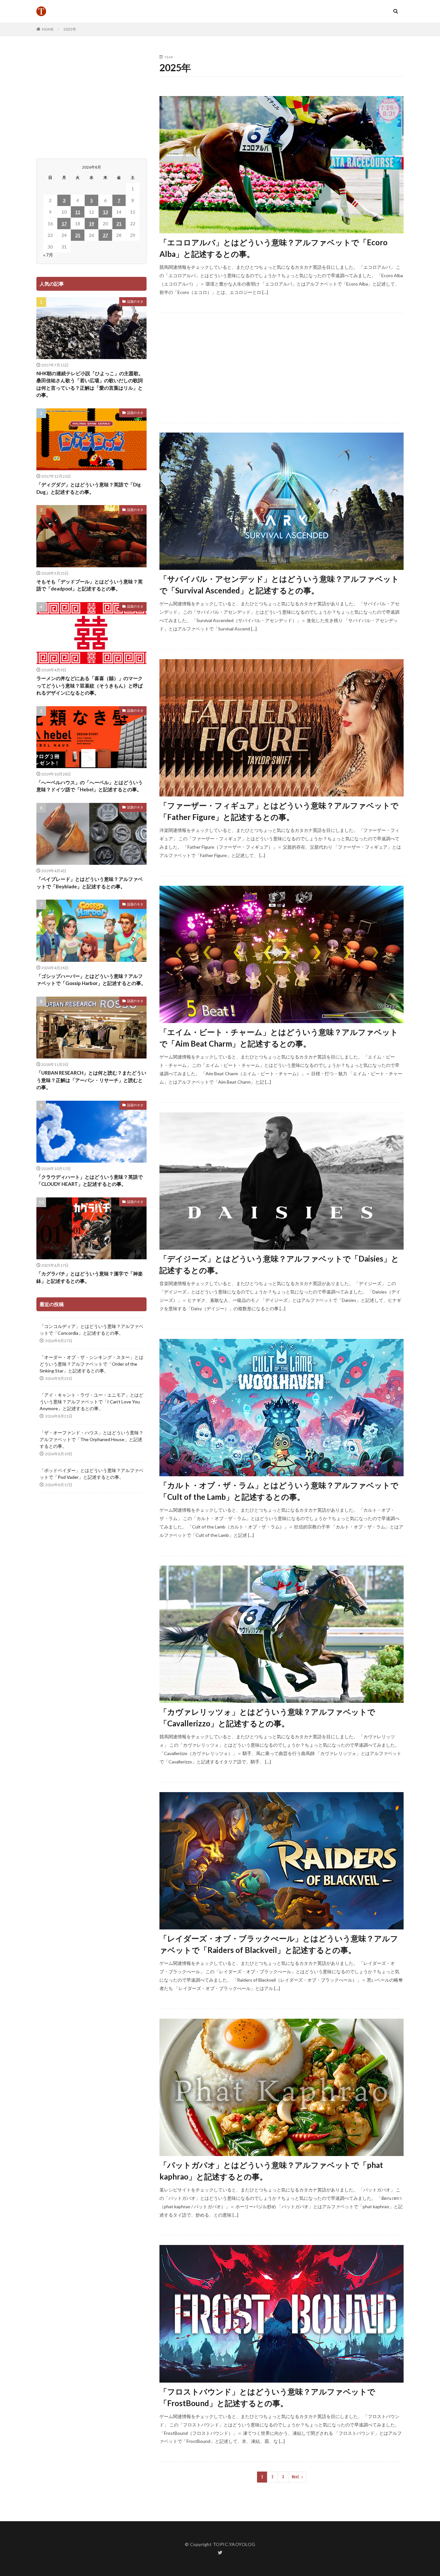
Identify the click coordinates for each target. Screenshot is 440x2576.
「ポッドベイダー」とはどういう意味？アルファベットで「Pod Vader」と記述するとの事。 (91, 1474)
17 (64, 224)
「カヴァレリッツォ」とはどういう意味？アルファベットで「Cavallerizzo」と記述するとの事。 (267, 1717)
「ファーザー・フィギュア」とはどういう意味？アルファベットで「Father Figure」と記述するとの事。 (279, 811)
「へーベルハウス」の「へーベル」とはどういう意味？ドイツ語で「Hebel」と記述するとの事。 (90, 786)
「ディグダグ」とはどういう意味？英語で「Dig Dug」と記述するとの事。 (89, 488)
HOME (48, 29)
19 (91, 224)
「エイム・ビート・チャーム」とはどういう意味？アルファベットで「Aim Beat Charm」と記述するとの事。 (279, 1038)
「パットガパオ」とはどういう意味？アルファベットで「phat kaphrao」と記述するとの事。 (271, 2171)
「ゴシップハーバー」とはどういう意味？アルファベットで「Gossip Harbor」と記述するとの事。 (91, 980)
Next (296, 2477)
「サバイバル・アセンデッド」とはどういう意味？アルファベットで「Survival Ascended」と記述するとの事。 (279, 585)
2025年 (70, 29)
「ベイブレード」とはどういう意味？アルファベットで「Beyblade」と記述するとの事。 (90, 883)
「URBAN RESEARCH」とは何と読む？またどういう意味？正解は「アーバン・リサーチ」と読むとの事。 (91, 1080)
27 (105, 235)
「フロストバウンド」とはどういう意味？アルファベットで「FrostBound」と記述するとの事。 (267, 2397)
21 (119, 224)
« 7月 (48, 255)
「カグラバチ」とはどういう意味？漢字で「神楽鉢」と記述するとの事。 (90, 1277)
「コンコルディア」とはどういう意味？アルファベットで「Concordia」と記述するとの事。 (91, 1330)
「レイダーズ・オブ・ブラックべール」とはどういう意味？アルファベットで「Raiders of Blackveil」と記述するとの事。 (279, 1944)
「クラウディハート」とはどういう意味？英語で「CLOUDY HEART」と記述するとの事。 (90, 1181)
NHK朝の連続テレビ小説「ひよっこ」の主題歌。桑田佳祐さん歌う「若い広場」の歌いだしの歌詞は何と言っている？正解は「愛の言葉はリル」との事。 (90, 384)
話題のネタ (135, 301)
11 (78, 212)
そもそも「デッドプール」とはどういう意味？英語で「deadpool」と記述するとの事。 (90, 585)
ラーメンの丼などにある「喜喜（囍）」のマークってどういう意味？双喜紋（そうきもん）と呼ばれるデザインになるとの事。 (90, 685)
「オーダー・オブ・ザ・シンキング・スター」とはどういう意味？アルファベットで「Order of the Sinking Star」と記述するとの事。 (91, 1364)
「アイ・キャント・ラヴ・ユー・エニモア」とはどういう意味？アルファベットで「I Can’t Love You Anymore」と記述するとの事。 (91, 1402)
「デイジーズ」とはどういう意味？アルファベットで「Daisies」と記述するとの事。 (279, 1264)
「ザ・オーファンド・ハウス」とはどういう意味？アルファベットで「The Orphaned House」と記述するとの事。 (91, 1439)
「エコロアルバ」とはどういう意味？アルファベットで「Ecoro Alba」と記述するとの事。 (273, 248)
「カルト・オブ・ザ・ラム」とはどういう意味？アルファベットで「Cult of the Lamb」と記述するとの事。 (279, 1491)
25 (78, 235)
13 (105, 212)
